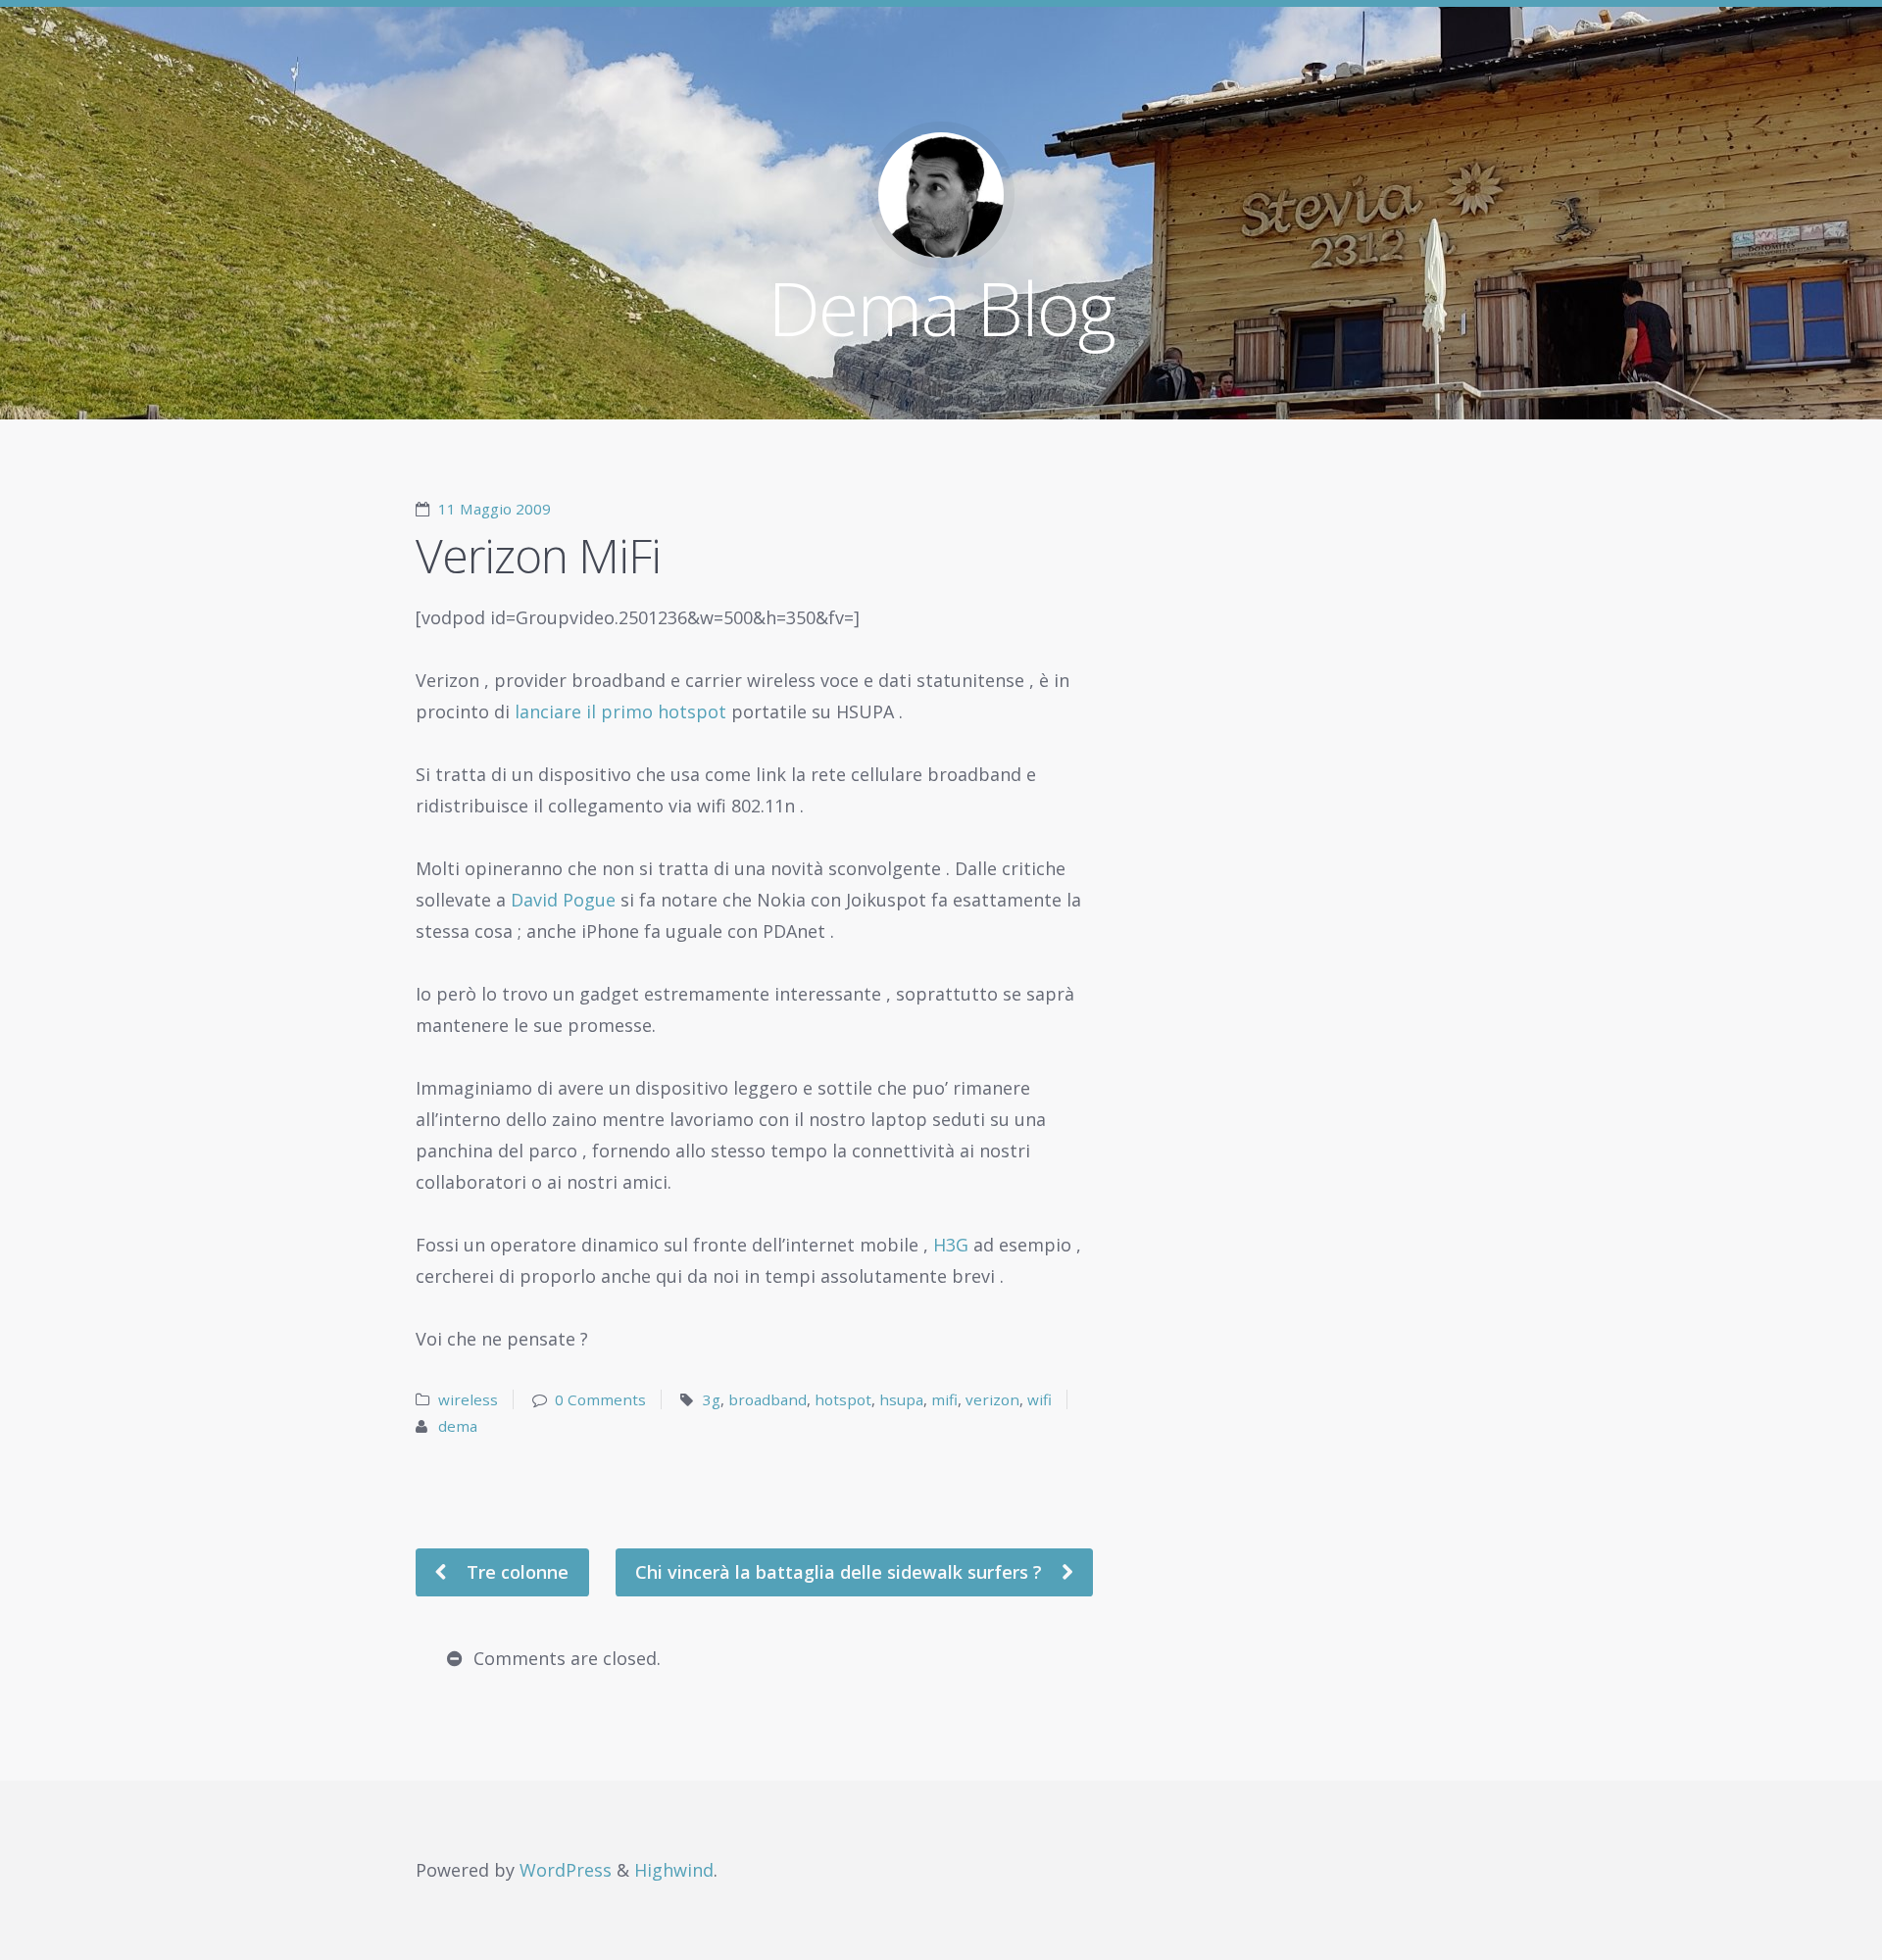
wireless (468, 1399)
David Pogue (563, 900)
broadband (768, 1399)
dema (458, 1426)
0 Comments (600, 1399)
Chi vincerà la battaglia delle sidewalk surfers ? (841, 1572)
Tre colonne (515, 1572)
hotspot (843, 1399)
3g (712, 1399)
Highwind (674, 1870)
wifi (1040, 1399)
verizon (992, 1399)
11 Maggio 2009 (495, 509)
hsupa (901, 1399)
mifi (944, 1399)
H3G (951, 1245)
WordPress (566, 1870)
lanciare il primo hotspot (618, 711)
